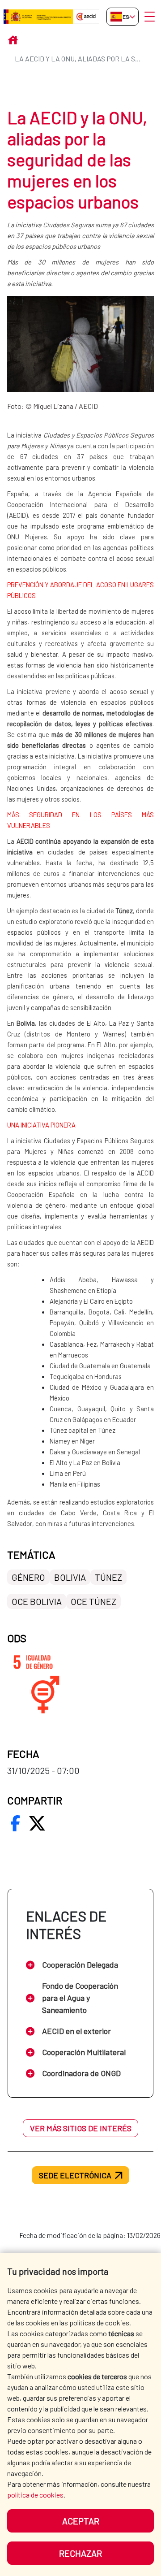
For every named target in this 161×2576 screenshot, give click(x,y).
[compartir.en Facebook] (15, 1823)
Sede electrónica (75, 2175)
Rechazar (80, 2553)
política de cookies (35, 2495)
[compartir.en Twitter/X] (37, 1823)
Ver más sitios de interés (81, 2128)
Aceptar (81, 2521)
